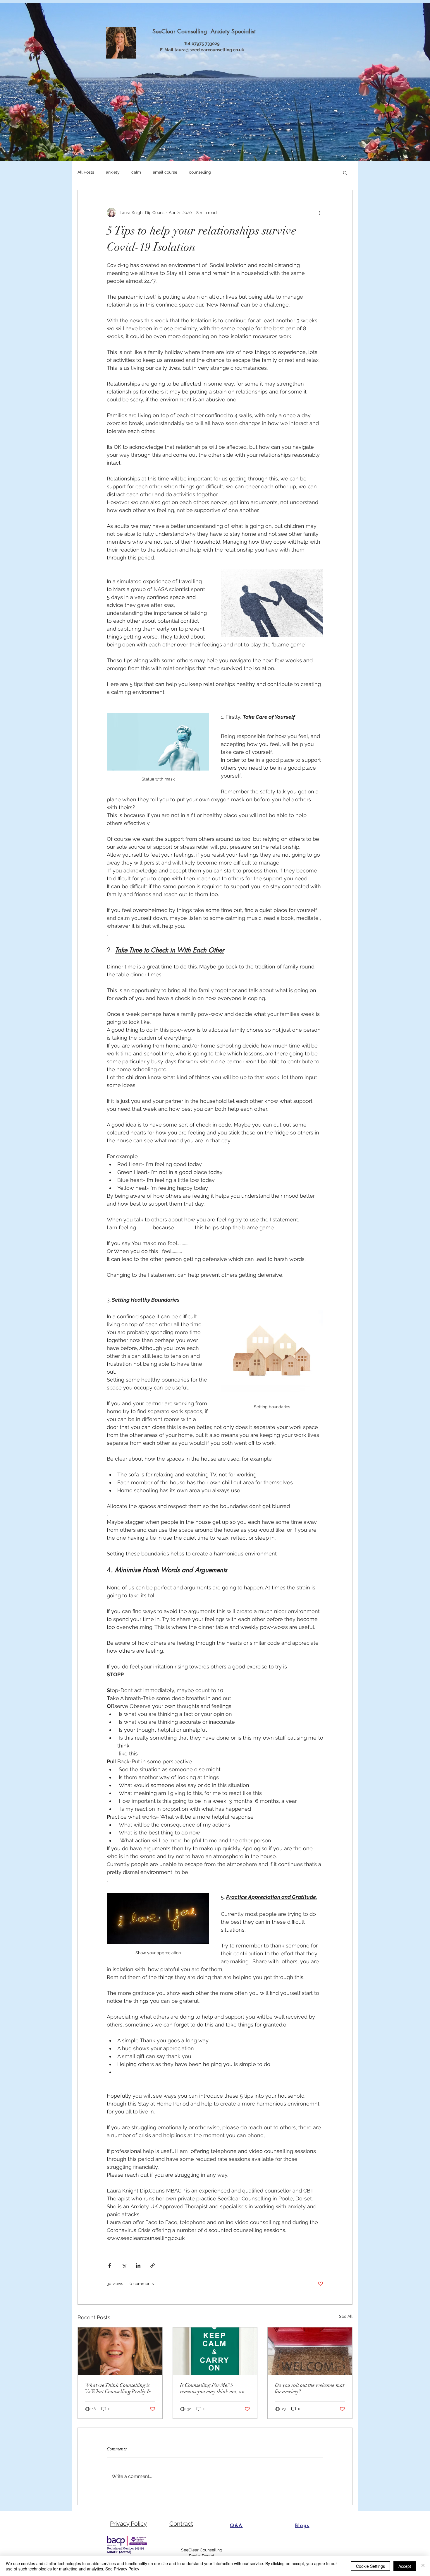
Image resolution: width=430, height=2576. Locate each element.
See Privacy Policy (122, 2569)
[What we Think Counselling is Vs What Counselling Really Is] (120, 2351)
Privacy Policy (128, 2524)
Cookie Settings (370, 2566)
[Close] (423, 2566)
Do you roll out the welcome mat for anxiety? (309, 2388)
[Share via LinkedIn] (138, 2266)
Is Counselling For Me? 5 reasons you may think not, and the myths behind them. (214, 2388)
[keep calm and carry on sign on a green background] (215, 2351)
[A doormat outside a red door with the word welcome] (310, 2351)
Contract (181, 2524)
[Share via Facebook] (110, 2266)
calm (136, 172)
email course (165, 172)
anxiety (113, 172)
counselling (200, 172)
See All (346, 2316)
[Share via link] (153, 2266)
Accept (405, 2566)
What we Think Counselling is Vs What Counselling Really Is (118, 2388)
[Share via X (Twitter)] (124, 2266)
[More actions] (320, 213)
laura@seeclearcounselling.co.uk (209, 50)
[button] (345, 172)
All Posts (86, 172)
